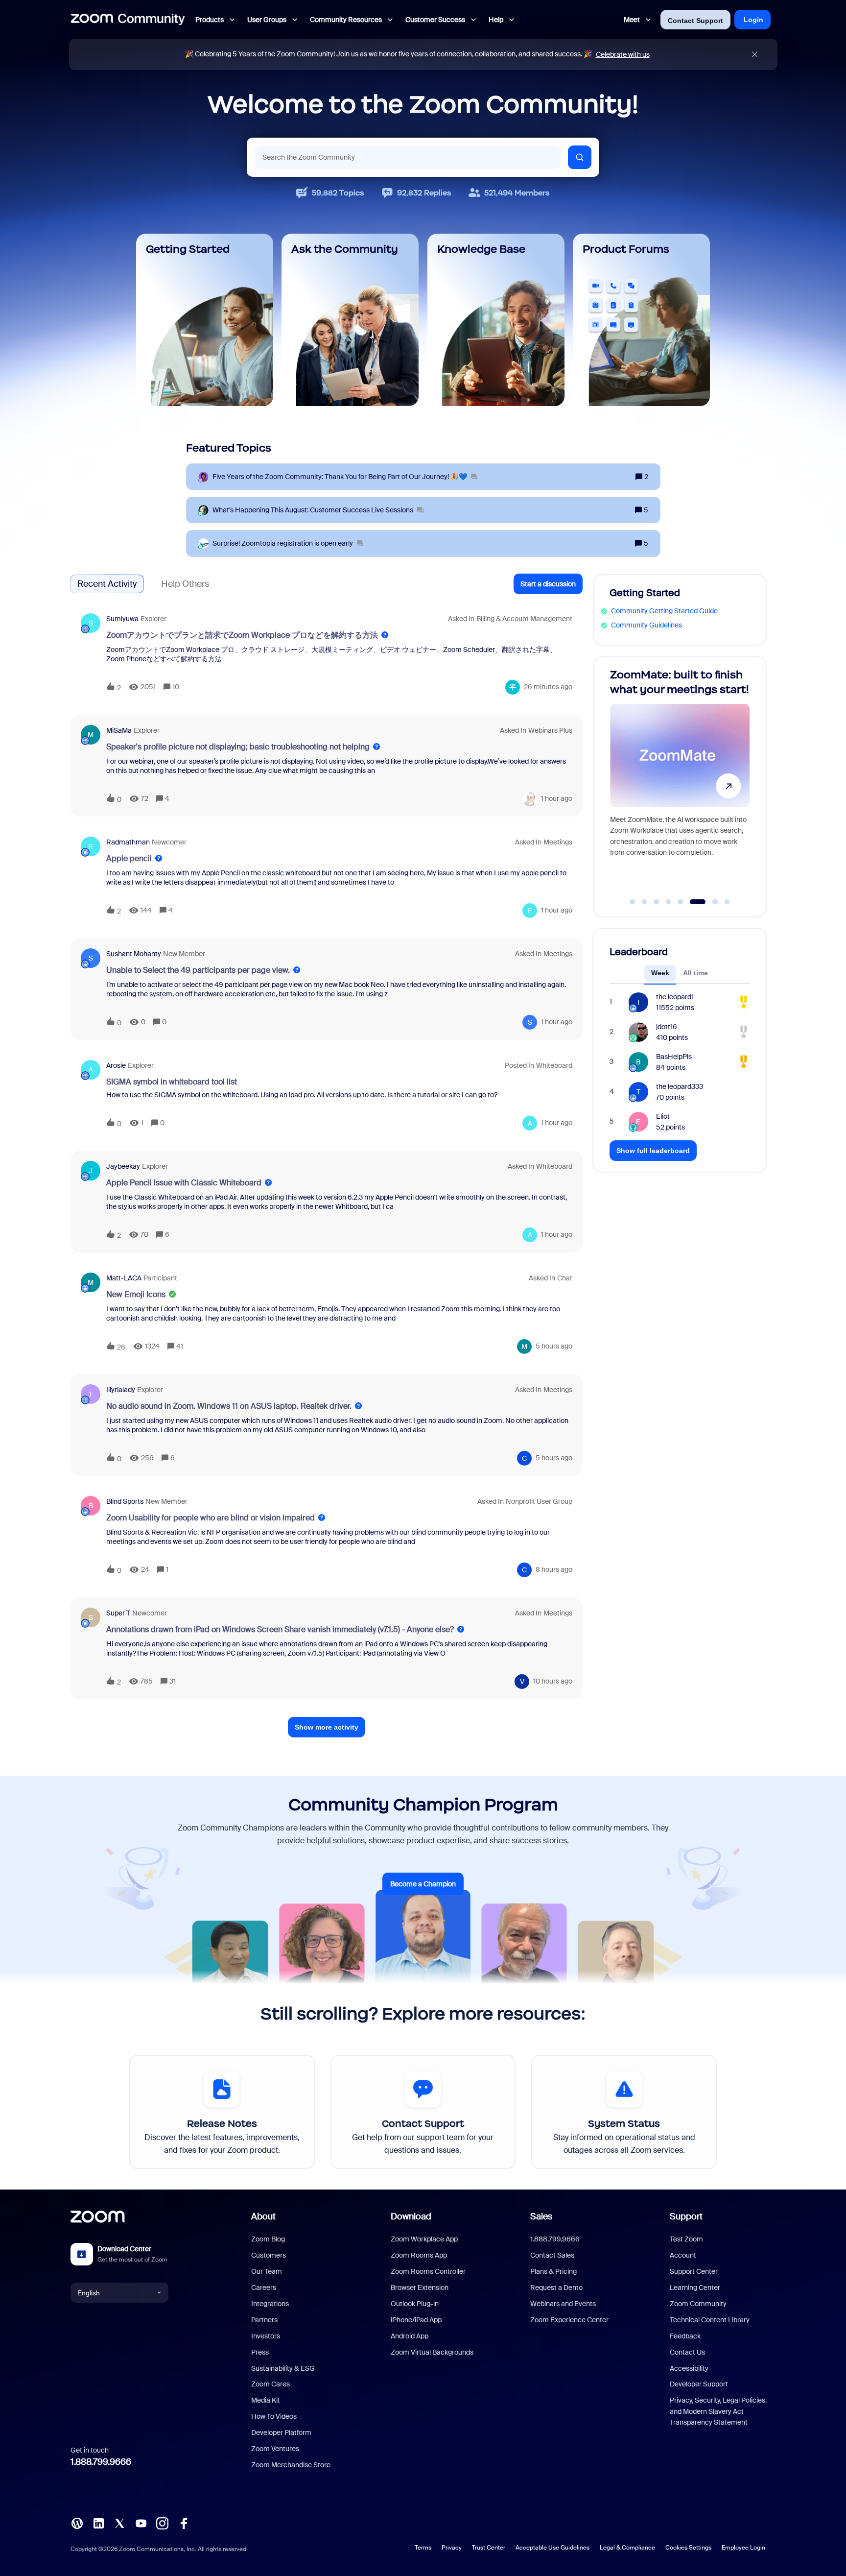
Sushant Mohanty (134, 954)
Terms (423, 2548)
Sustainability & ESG (283, 2368)
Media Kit (266, 2400)
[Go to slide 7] (710, 902)
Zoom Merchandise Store (291, 2465)
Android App (410, 2336)
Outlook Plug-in (415, 2304)
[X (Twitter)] (119, 2523)
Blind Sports (125, 1501)
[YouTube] (141, 2523)
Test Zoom (686, 2239)
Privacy (452, 2548)
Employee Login (743, 2548)
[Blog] (77, 2523)
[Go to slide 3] (657, 902)
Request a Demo (556, 2287)
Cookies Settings (688, 2548)
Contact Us (687, 2352)
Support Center (694, 2271)
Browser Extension (420, 2287)
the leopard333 (680, 1086)
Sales (541, 2216)
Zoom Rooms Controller (428, 2271)
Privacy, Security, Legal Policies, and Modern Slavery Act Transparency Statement (718, 2411)
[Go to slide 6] (692, 902)
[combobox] (408, 157)
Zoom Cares (270, 2384)
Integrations (270, 2304)
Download (411, 2216)
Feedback (685, 2336)
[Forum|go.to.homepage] (128, 20)
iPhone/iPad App (416, 2320)
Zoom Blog (268, 2239)
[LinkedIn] (98, 2523)
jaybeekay (123, 1166)
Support (686, 2216)
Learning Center (695, 2287)
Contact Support (695, 21)
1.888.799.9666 (101, 2462)
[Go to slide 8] (727, 902)
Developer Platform (281, 2432)
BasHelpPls (674, 1057)
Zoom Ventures (275, 2449)
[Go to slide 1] (633, 902)
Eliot (663, 1116)
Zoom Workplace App (424, 2239)
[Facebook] (184, 2523)
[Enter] (580, 157)
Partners (264, 2320)
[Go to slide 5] (681, 902)
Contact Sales (552, 2255)
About (263, 2216)
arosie (116, 1065)
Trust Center (489, 2548)
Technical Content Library (710, 2320)
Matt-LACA (124, 1278)
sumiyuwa (122, 619)
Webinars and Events (563, 2304)
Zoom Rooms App (419, 2255)
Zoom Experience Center (569, 2320)
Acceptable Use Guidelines (552, 2548)
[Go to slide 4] (668, 902)
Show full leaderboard (653, 1151)
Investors (266, 2336)
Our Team (267, 2271)
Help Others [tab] (185, 584)
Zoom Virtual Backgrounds (432, 2352)
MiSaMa (119, 730)
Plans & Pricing (553, 2271)
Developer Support (699, 2384)
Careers (264, 2287)
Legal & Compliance (627, 2548)
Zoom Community (698, 2304)
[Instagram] (162, 2523)
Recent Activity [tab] (107, 584)
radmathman (128, 842)
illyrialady (121, 1390)
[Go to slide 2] (644, 902)
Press (260, 2352)
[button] (548, 584)
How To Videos (274, 2416)
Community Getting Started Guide (664, 611)
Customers (269, 2255)
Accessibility (689, 2368)
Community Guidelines (646, 625)
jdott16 (667, 1027)
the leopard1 (675, 997)
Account (683, 2255)
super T (118, 1613)
